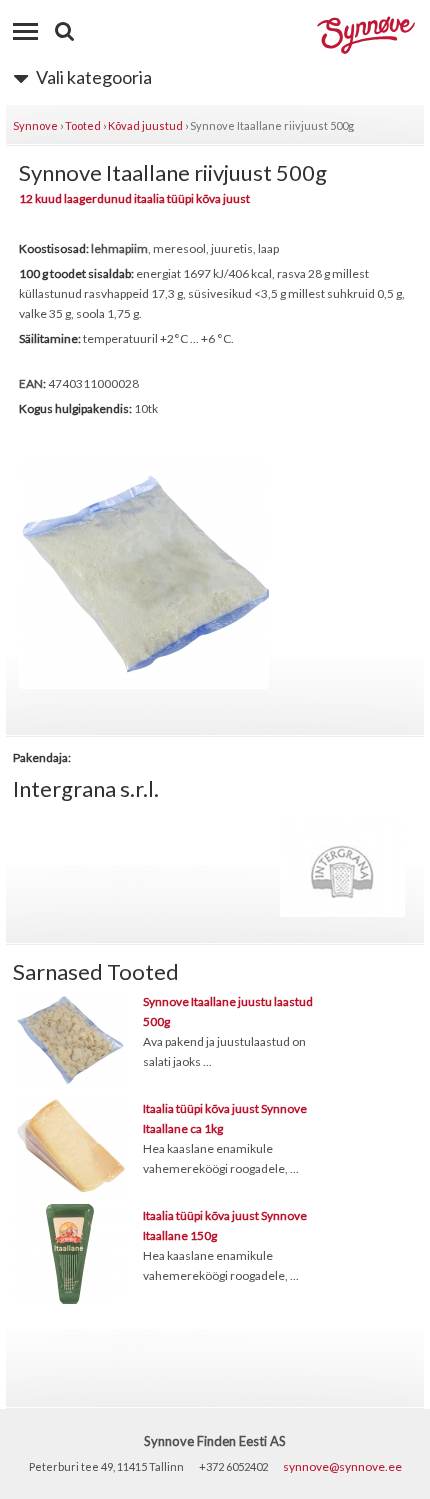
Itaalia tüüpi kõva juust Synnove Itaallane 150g (225, 1225)
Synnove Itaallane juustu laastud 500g (228, 1011)
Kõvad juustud (145, 125)
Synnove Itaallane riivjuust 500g (272, 125)
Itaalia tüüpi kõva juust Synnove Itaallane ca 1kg (225, 1118)
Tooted (83, 125)
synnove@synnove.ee (342, 1466)
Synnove (35, 125)
